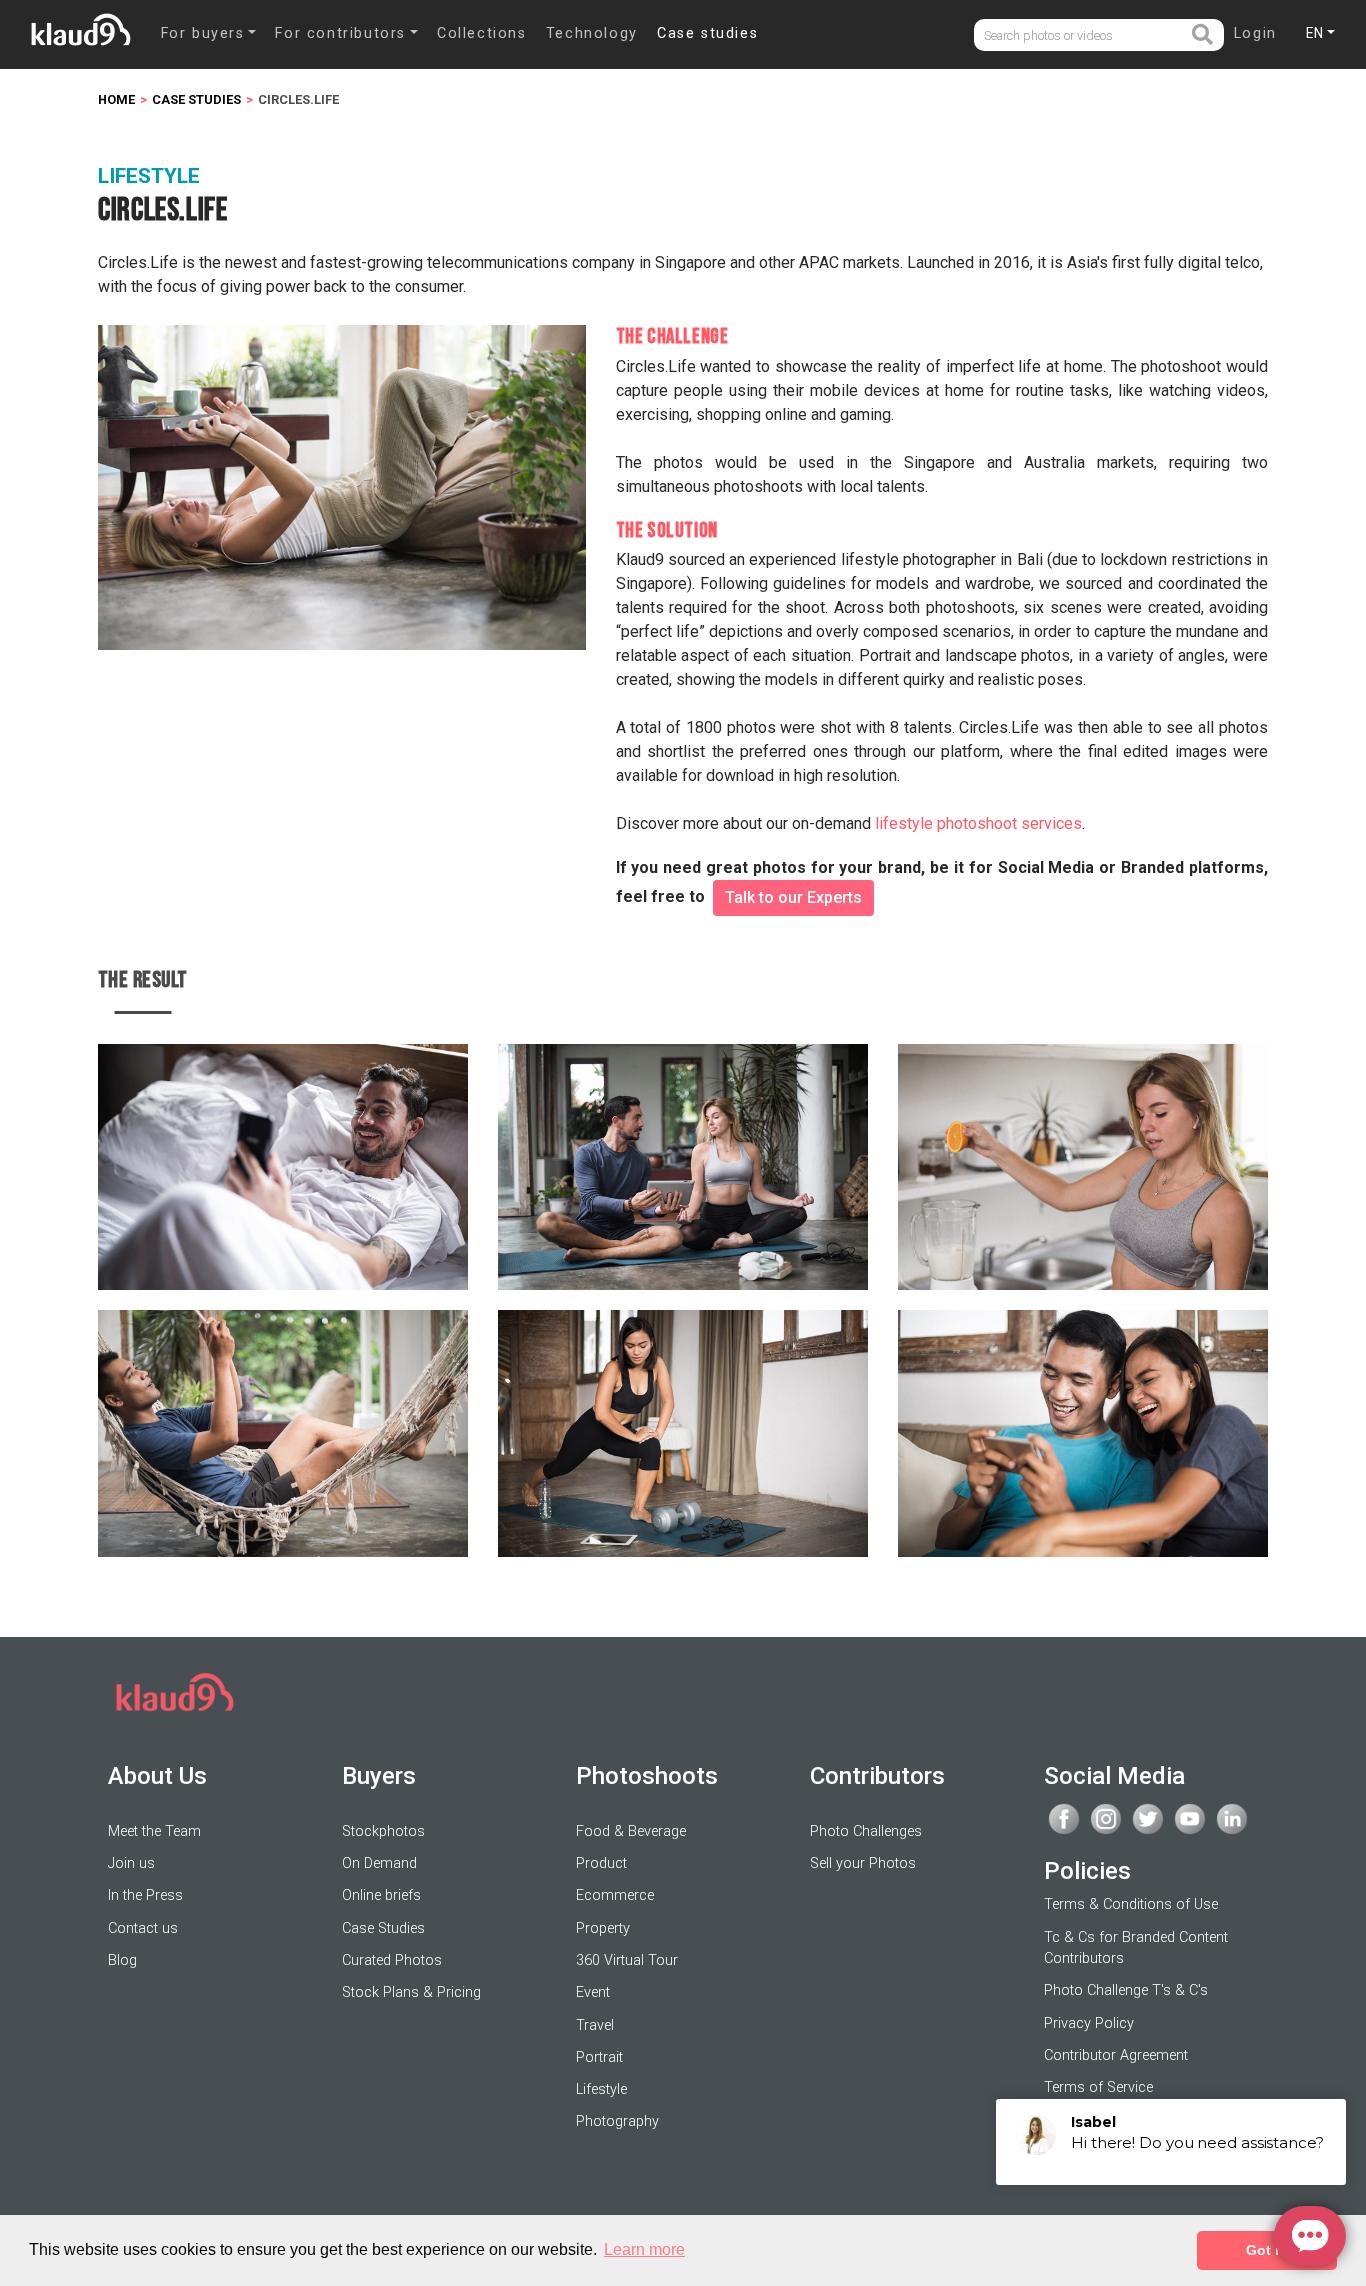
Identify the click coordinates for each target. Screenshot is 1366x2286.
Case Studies (383, 1928)
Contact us (143, 1928)
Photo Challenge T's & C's (1126, 1990)
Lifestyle (601, 2089)
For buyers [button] (203, 33)
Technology (592, 33)
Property (603, 1928)
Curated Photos (392, 1960)
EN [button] (1314, 33)
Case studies (707, 33)
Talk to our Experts (793, 897)
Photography (617, 2121)
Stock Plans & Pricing (411, 1992)
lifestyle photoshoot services (978, 823)
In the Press (145, 1895)
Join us (131, 1863)
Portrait (599, 2057)
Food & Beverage (631, 1831)
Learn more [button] (644, 2249)
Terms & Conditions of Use (1131, 1904)
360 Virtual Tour (627, 1960)
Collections (482, 33)
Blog (122, 1960)
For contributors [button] (340, 33)
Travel (595, 2025)
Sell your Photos (863, 1863)
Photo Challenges (866, 1831)
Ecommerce (615, 1895)
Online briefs (381, 1895)
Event (593, 1992)
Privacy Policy (1089, 2023)
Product (601, 1863)
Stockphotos (383, 1831)
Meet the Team (154, 1831)
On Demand (379, 1863)
